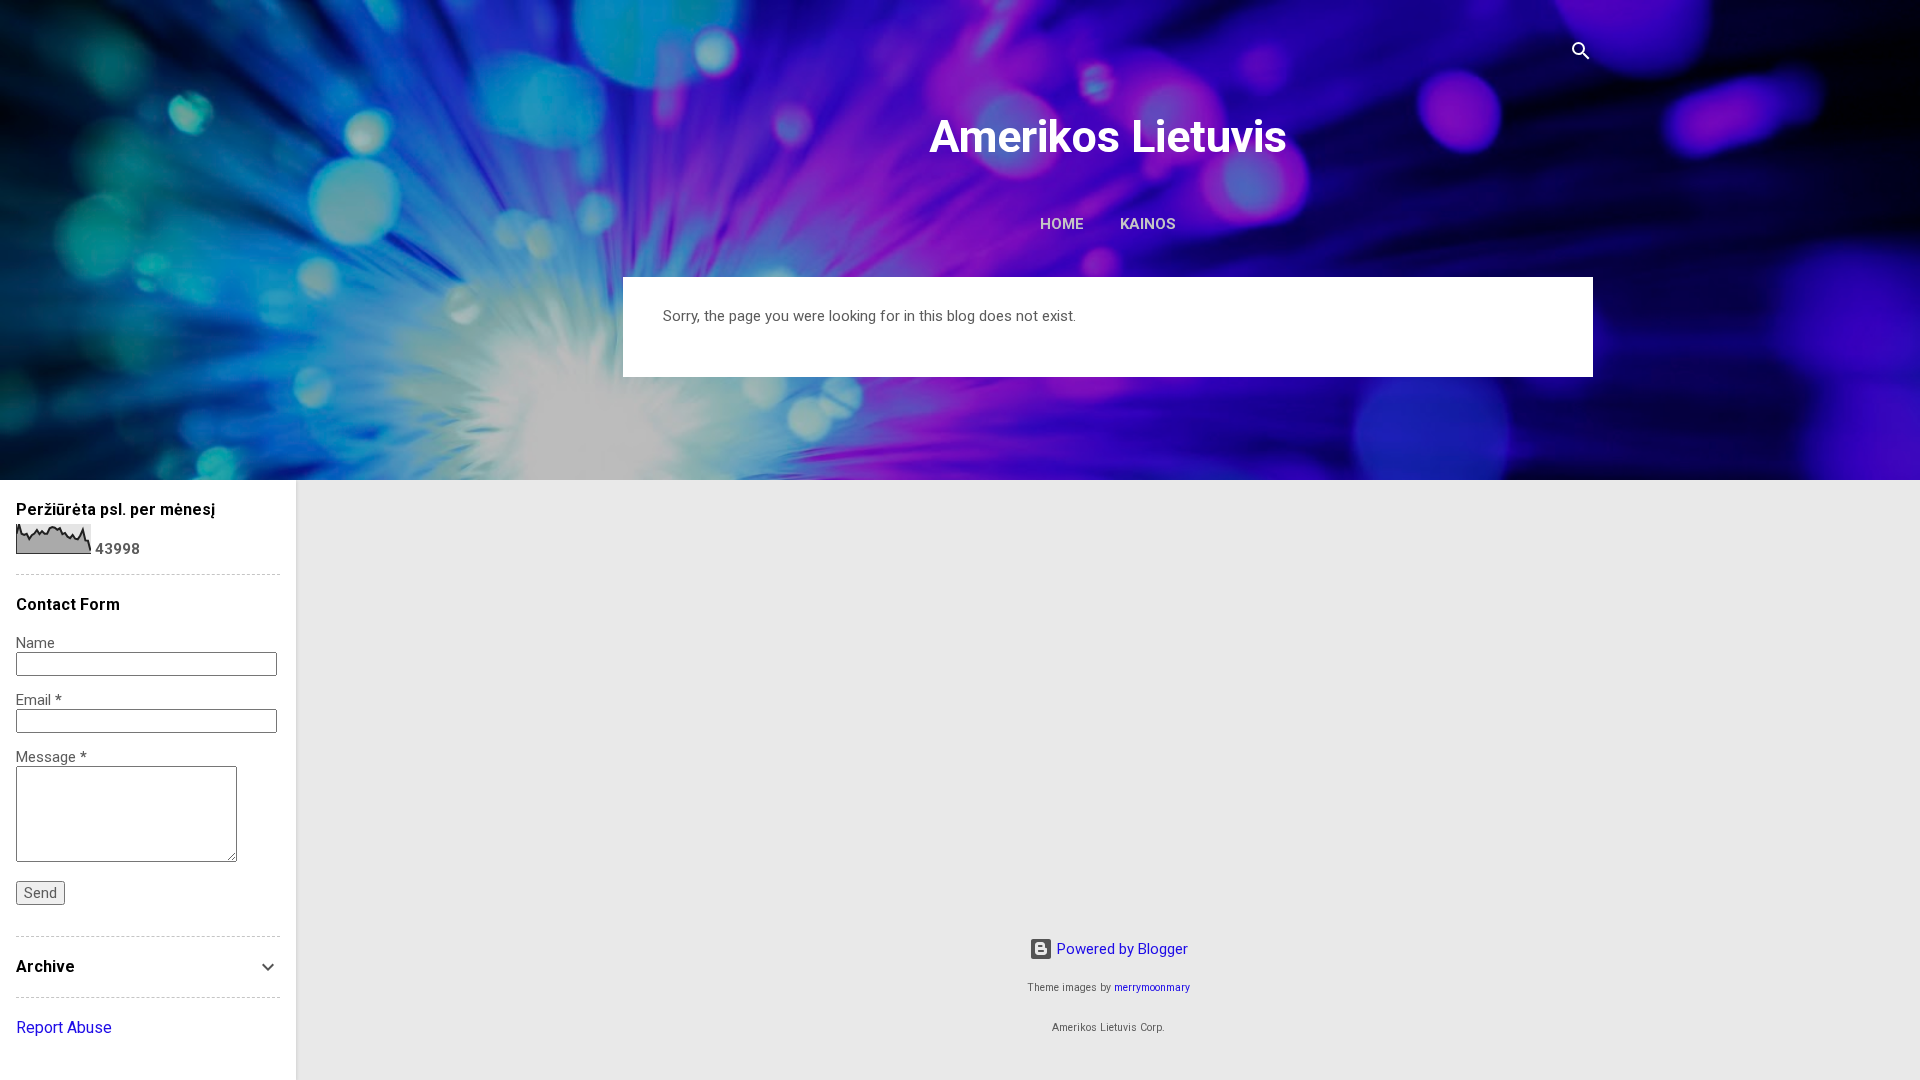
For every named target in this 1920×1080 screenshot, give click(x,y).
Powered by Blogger (1120, 949)
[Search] (1581, 54)
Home (1062, 224)
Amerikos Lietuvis (1108, 136)
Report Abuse (64, 1027)
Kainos (1148, 224)
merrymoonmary (1152, 987)
